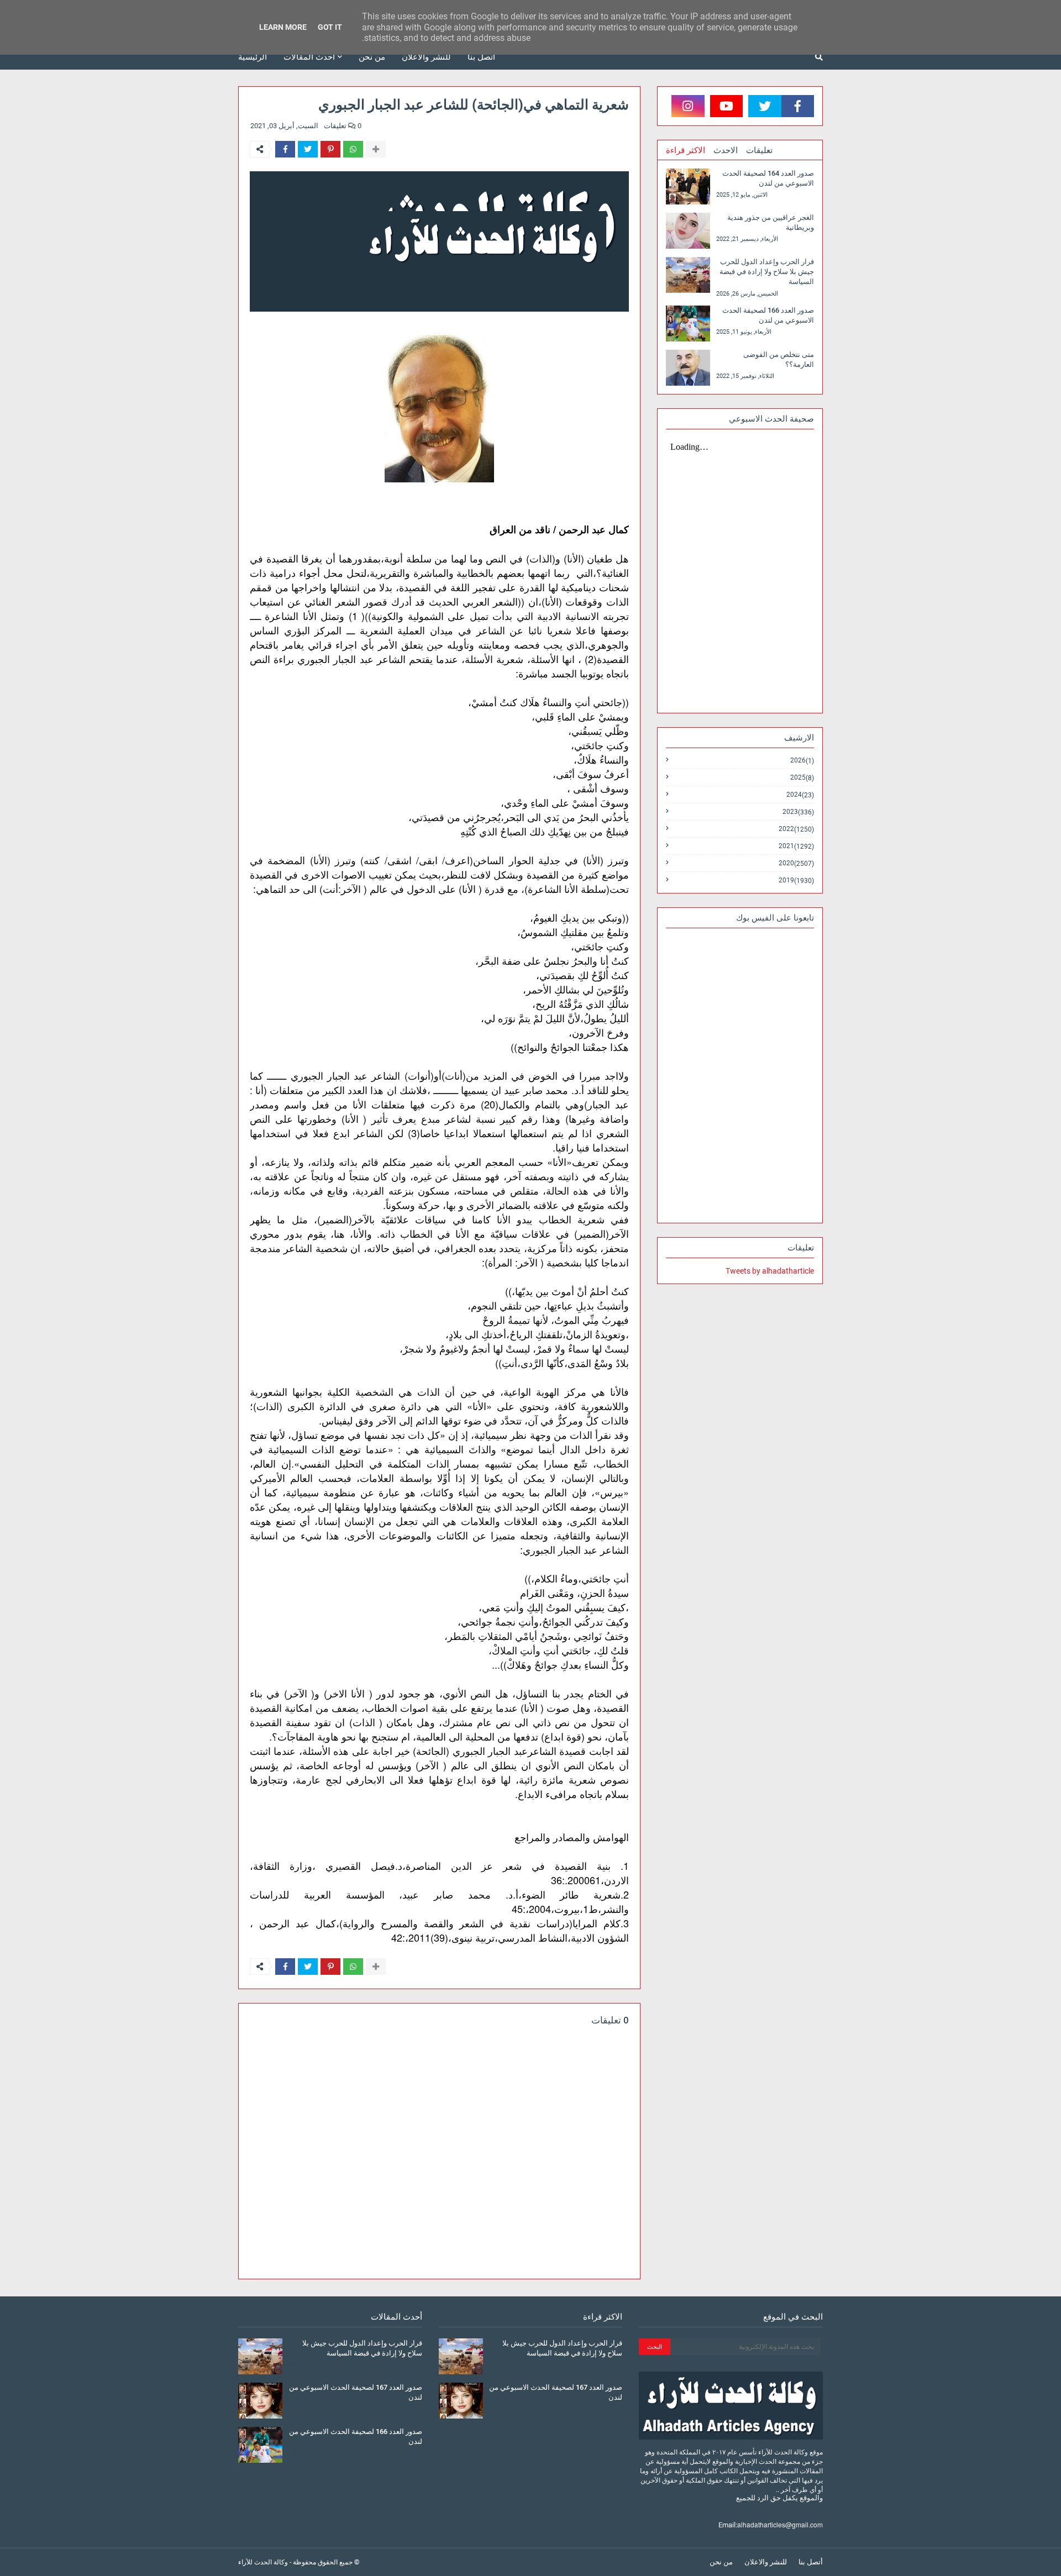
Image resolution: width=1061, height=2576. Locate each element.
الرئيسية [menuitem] (253, 57)
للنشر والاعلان (766, 2562)
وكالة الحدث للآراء (263, 2562)
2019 (796, 880)
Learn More (283, 27)
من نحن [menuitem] (372, 57)
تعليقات (759, 150)
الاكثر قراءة (686, 150)
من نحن (721, 2562)
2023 (798, 812)
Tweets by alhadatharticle (770, 1271)
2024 (800, 795)
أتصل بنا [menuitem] (481, 57)
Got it (330, 27)
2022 (796, 829)
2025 (802, 778)
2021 (796, 846)
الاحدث (726, 150)
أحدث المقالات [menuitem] (309, 57)
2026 (802, 761)
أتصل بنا (811, 2562)
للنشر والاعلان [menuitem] (426, 57)
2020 (796, 863)
